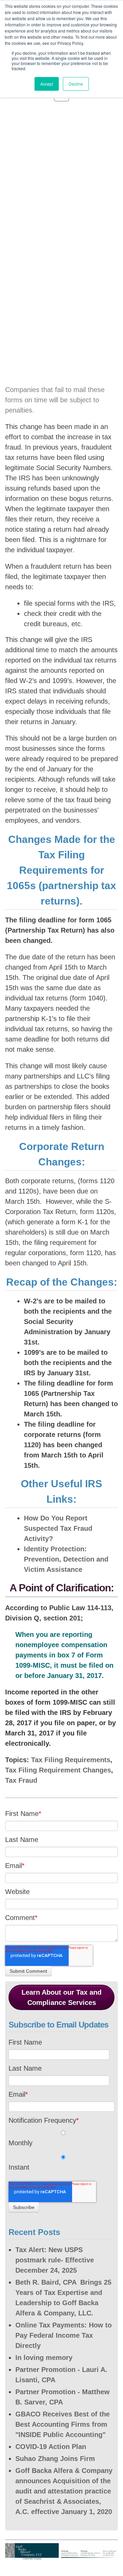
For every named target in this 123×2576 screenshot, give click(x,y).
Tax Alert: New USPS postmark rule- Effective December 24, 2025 (55, 2260)
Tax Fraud (21, 1780)
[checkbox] (61, 2152)
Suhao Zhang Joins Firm (55, 2459)
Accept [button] (47, 84)
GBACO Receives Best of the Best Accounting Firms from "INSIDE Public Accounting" (63, 2424)
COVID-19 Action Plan (51, 2447)
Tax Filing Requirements (71, 1760)
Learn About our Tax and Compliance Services (61, 1997)
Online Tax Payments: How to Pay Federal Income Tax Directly (64, 2335)
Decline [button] (76, 84)
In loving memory (44, 2358)
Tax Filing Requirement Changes (58, 1770)
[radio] (61, 2140)
